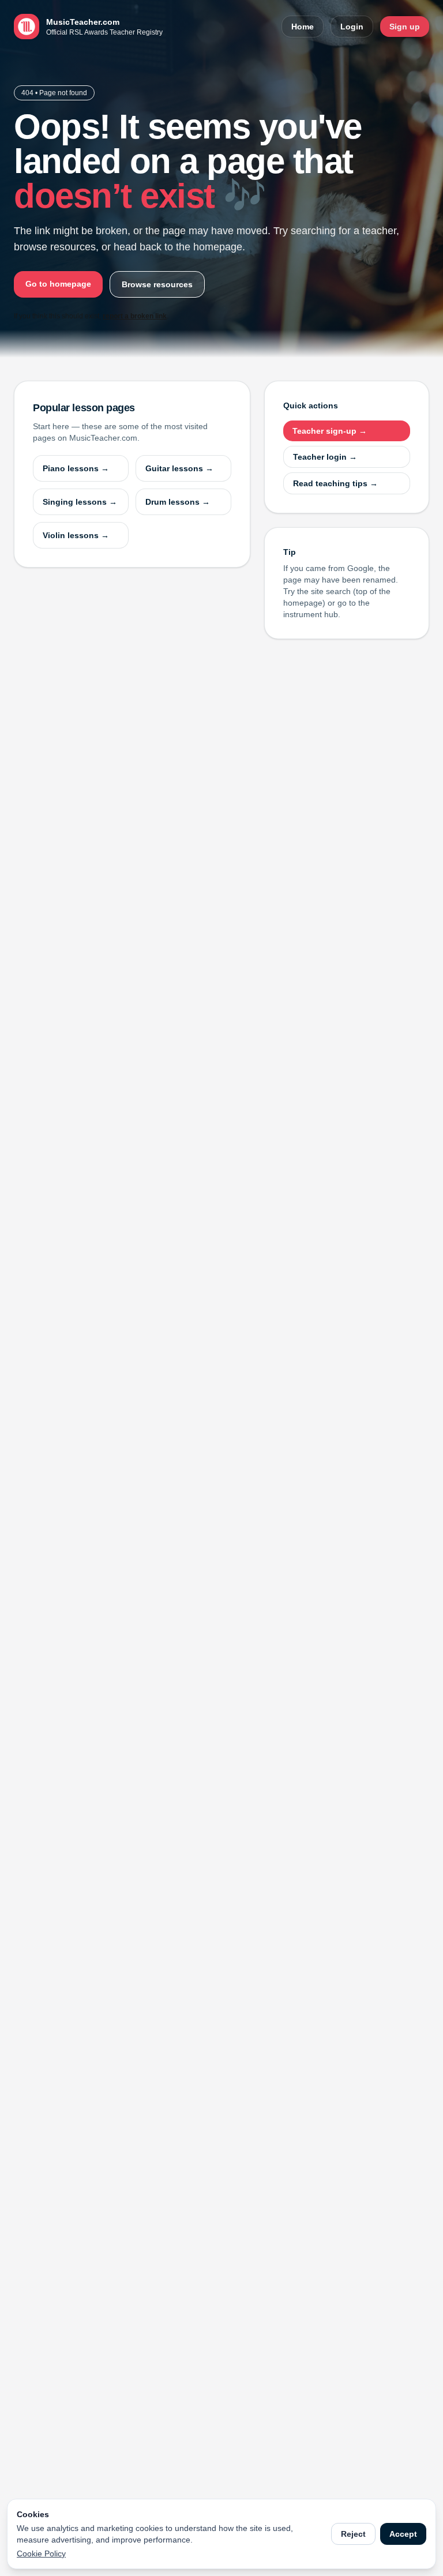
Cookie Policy (41, 2554)
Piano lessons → (76, 468)
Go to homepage (58, 284)
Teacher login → (325, 457)
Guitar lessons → (179, 468)
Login (352, 27)
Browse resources (157, 284)
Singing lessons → (80, 502)
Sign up (405, 27)
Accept (403, 2534)
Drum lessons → (178, 502)
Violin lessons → (76, 535)
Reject (353, 2534)
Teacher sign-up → (330, 431)
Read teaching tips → (335, 483)
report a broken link (135, 316)
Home (303, 27)
